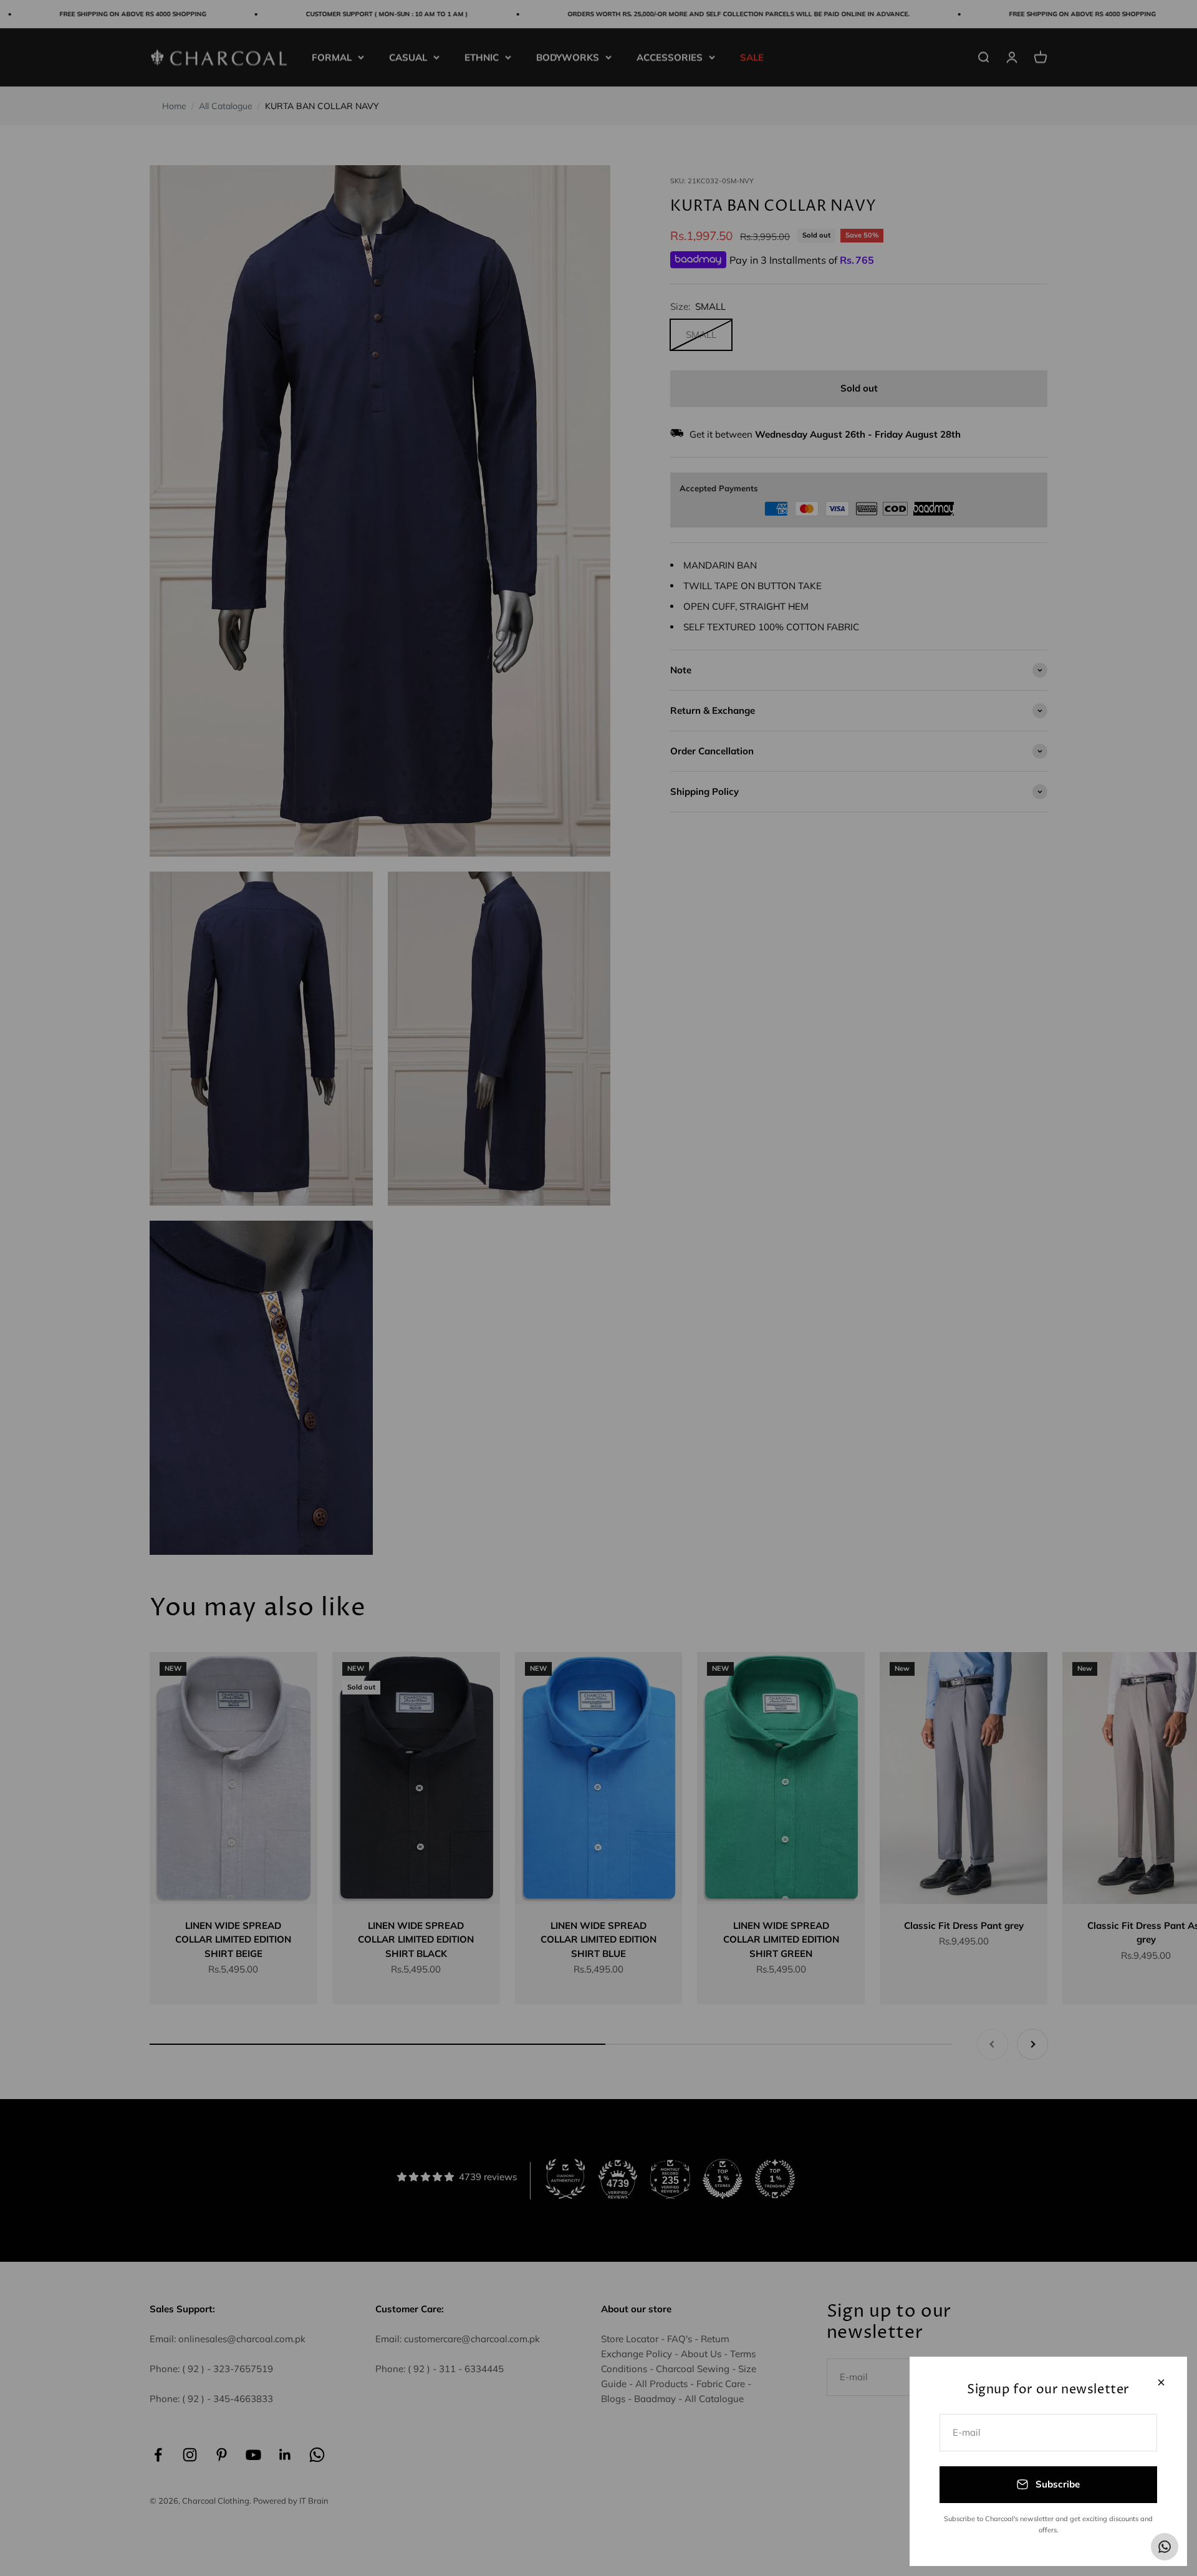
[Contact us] (1165, 2547)
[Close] (1161, 2382)
